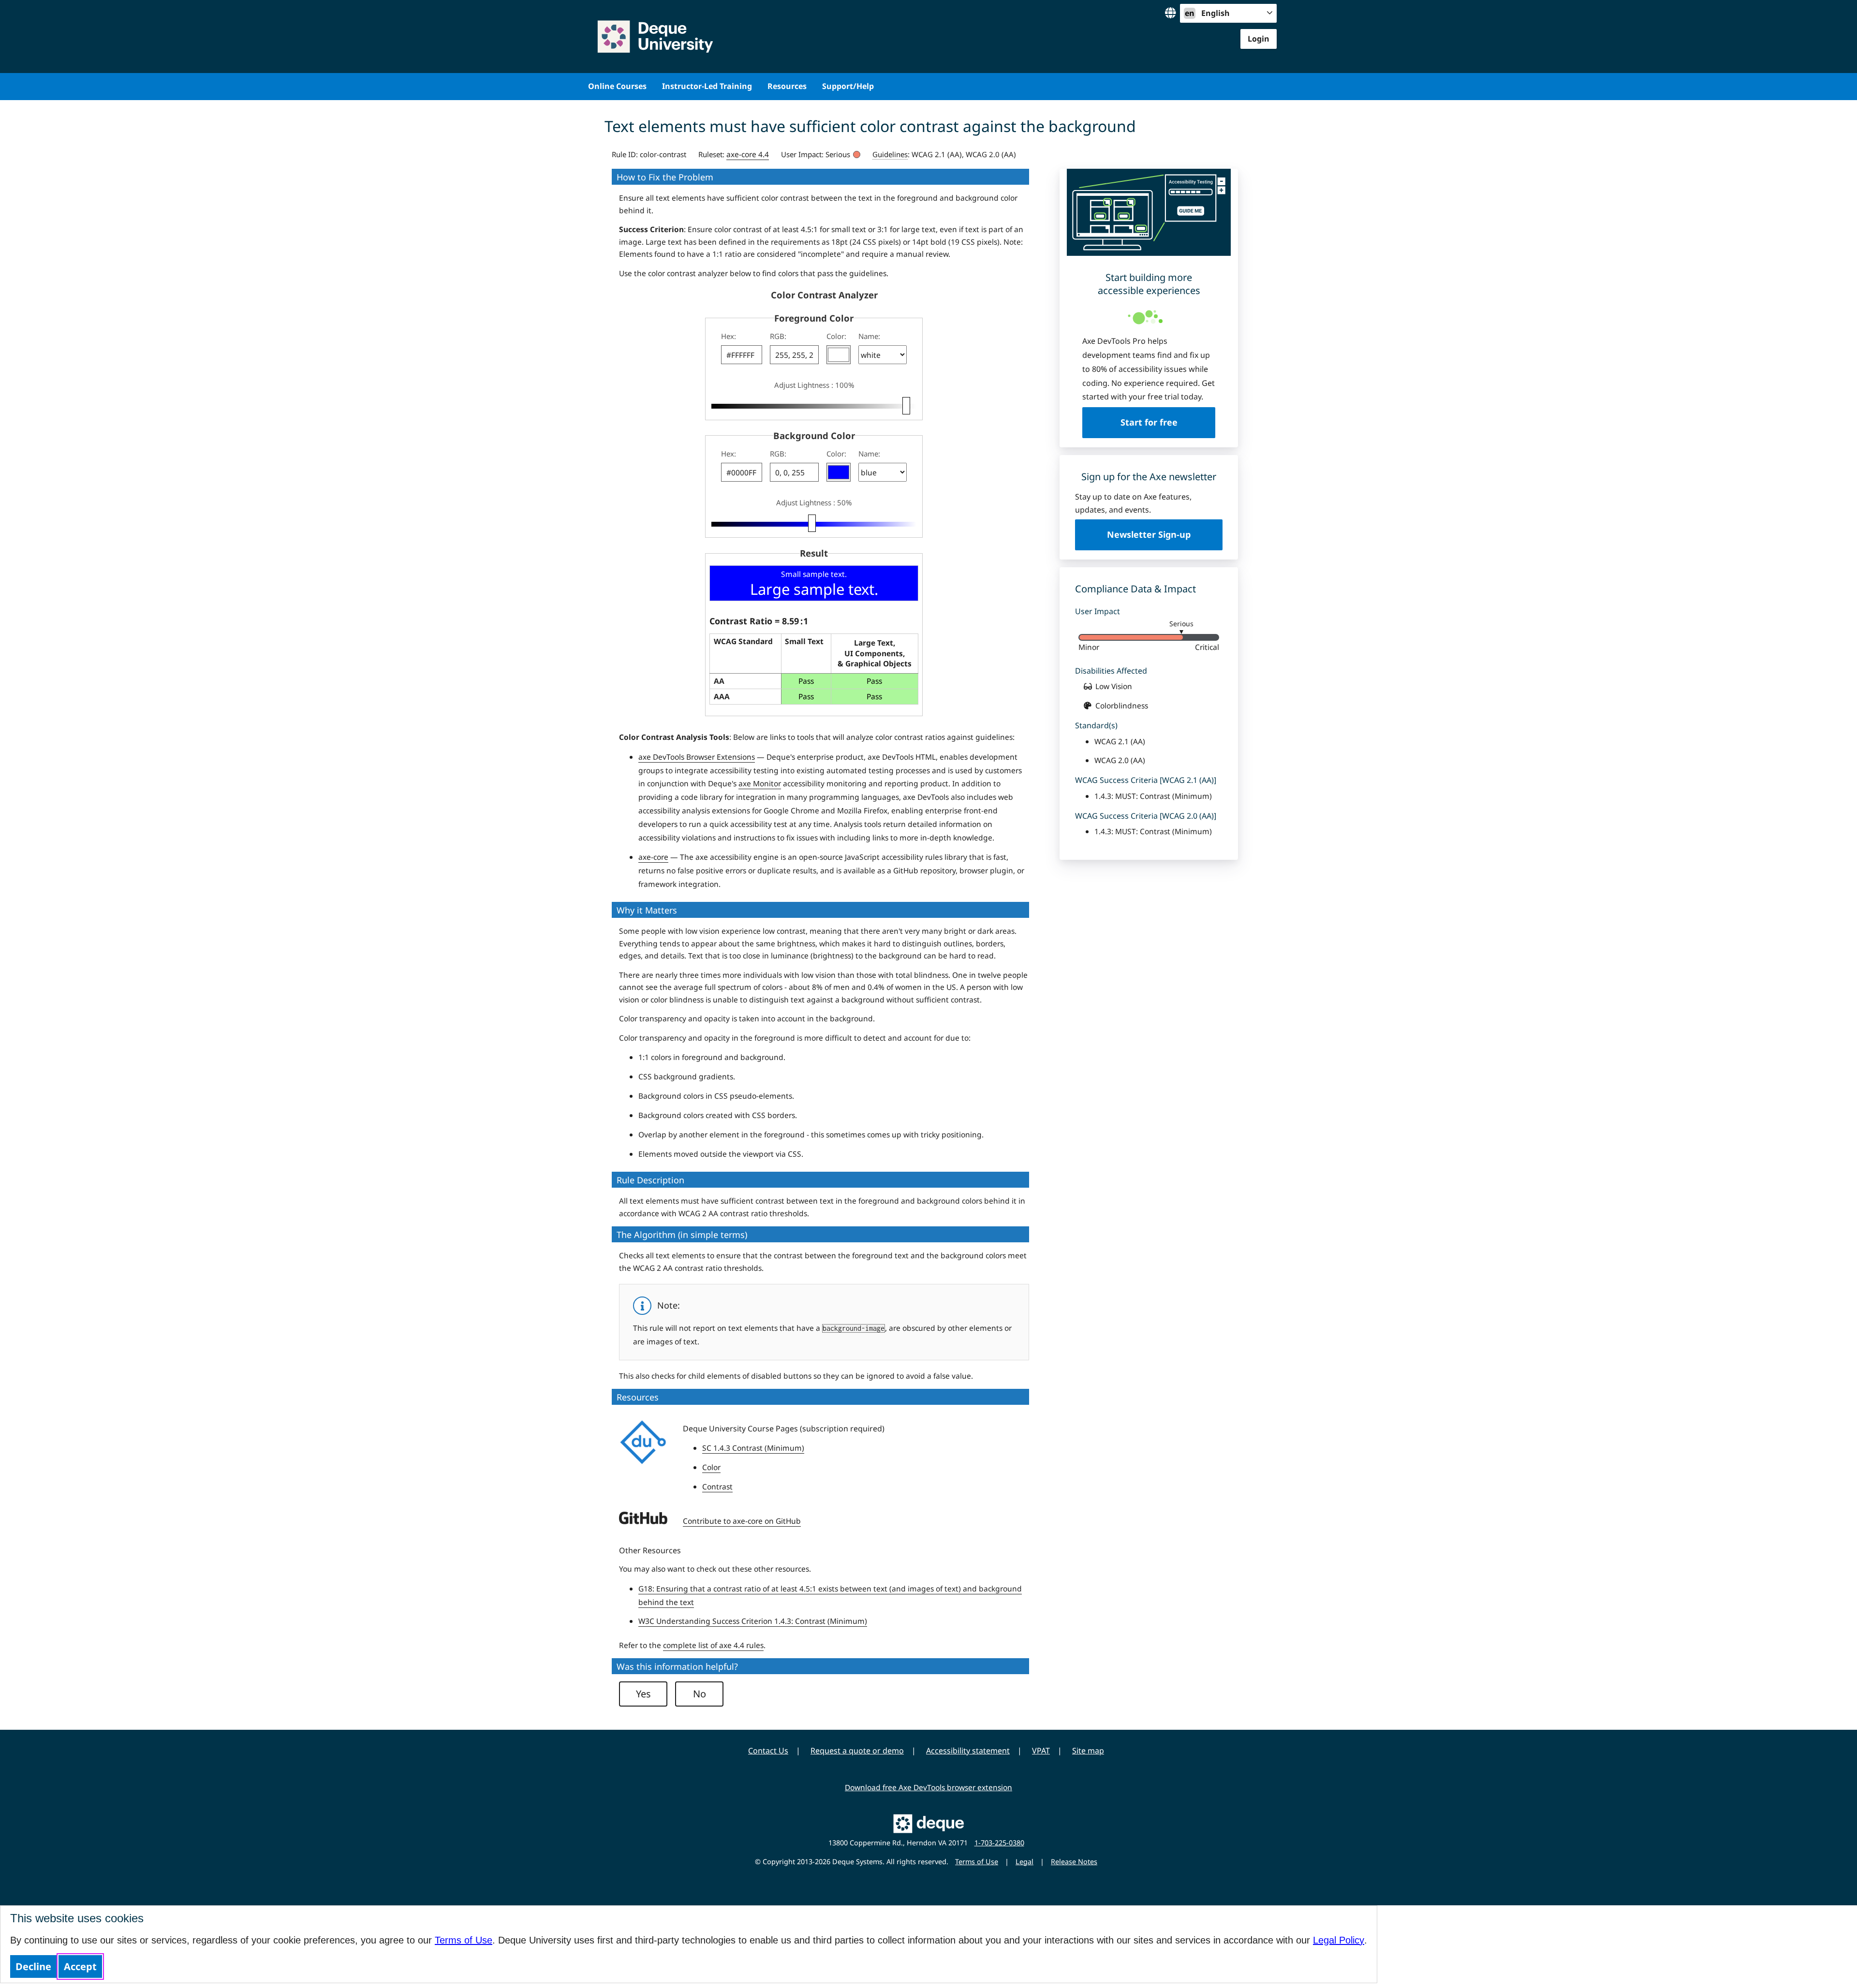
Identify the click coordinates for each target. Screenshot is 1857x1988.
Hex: (729, 336)
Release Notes (1074, 1862)
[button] (839, 355)
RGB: (778, 336)
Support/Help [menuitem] (848, 86)
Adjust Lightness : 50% (814, 502)
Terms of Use (464, 1940)
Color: (836, 336)
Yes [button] (643, 1694)
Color (711, 1467)
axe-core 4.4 (748, 154)
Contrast (717, 1487)
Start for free (1149, 422)
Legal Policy (1339, 1940)
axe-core (653, 857)
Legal (1024, 1862)
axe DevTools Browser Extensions (697, 757)
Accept (80, 1966)
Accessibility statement (968, 1751)
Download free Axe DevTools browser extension (928, 1787)
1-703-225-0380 (999, 1843)
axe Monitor (760, 783)
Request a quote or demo (857, 1751)
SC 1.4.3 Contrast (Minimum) (753, 1448)
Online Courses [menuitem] (617, 86)
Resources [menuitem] (787, 86)
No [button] (700, 1694)
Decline (33, 1966)
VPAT (1041, 1751)
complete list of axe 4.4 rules (713, 1645)
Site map (1088, 1751)
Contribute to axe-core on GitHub (742, 1521)
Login (1259, 39)
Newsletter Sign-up (1149, 534)
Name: (869, 336)
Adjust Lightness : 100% (814, 385)
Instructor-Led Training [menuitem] (707, 86)
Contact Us (768, 1751)
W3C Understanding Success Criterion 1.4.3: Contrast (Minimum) (753, 1621)
